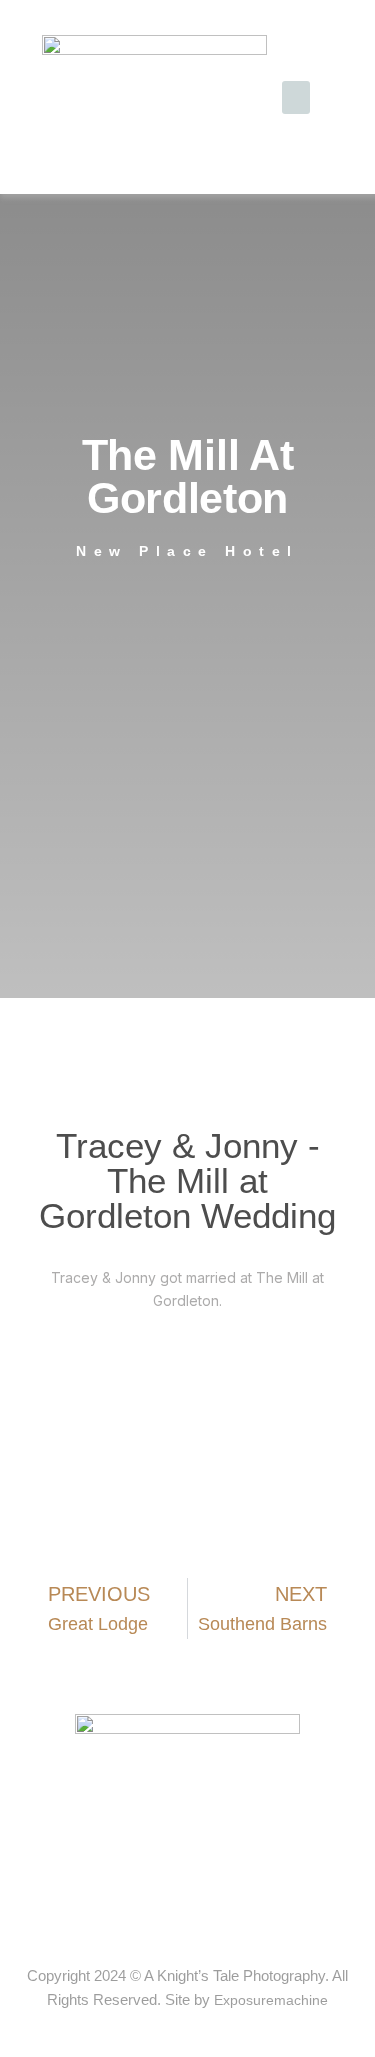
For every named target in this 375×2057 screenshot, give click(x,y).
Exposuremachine (271, 2000)
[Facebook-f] (169, 1911)
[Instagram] (207, 1911)
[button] (296, 97)
